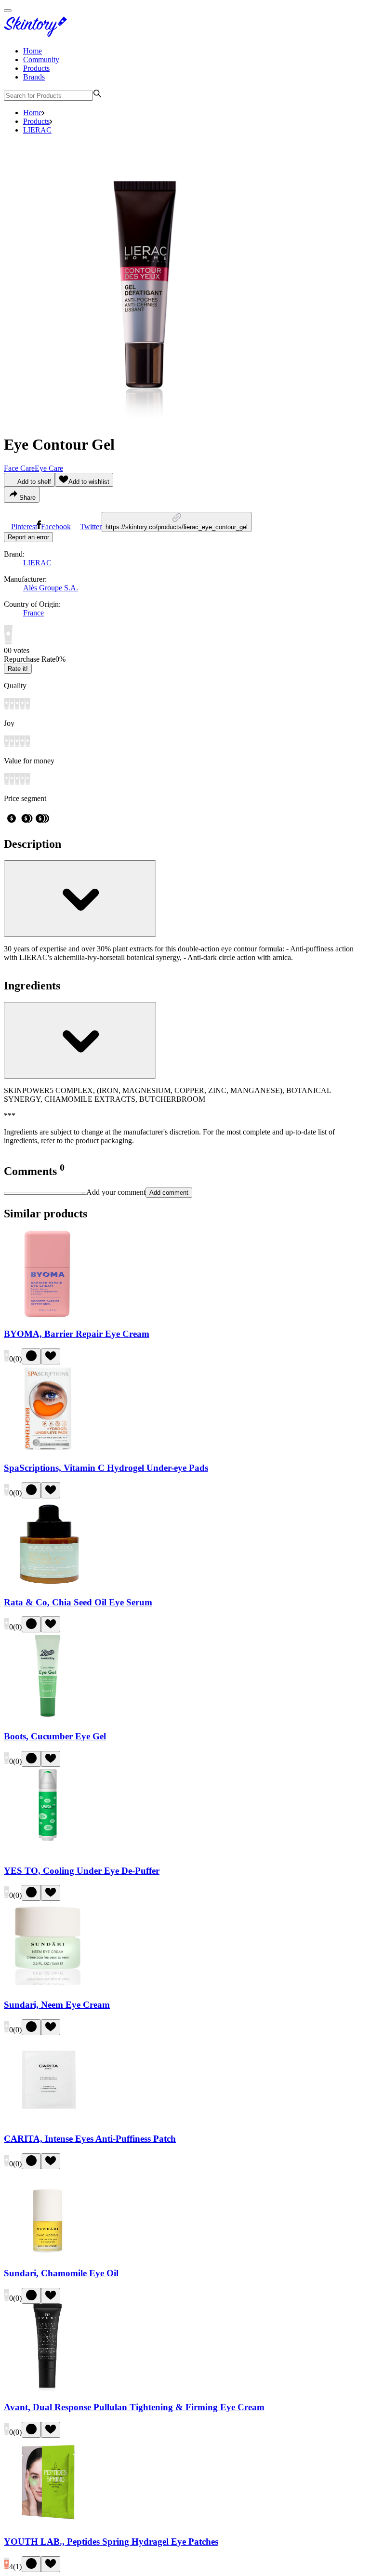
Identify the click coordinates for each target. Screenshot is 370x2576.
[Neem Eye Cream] (48, 1986)
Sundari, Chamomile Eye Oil (61, 2273)
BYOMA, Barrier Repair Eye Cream (77, 1334)
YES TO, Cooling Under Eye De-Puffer (82, 1871)
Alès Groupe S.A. (51, 588)
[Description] (80, 899)
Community (41, 60)
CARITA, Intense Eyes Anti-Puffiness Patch (90, 2139)
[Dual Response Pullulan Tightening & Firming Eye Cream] (48, 2389)
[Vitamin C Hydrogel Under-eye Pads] (48, 1449)
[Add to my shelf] (31, 1356)
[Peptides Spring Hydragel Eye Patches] (48, 2523)
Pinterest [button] (24, 527)
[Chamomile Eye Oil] (48, 2254)
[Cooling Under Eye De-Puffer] (48, 1852)
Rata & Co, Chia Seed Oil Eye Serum (78, 1602)
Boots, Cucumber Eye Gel (55, 1736)
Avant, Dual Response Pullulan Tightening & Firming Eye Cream (134, 2407)
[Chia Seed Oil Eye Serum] (48, 1583)
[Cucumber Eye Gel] (48, 1717)
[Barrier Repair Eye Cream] (48, 1315)
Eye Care (49, 468)
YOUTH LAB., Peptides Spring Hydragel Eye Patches (111, 2542)
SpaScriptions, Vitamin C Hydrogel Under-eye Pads (106, 1468)
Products (36, 68)
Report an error (28, 537)
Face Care (19, 468)
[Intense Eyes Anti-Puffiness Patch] (48, 2120)
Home (33, 51)
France (33, 613)
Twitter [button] (91, 527)
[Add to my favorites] (51, 1356)
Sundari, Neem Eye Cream (57, 2005)
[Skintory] (38, 34)
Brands (34, 77)
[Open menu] (8, 11)
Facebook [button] (56, 527)
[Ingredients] (80, 1040)
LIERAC (37, 130)
